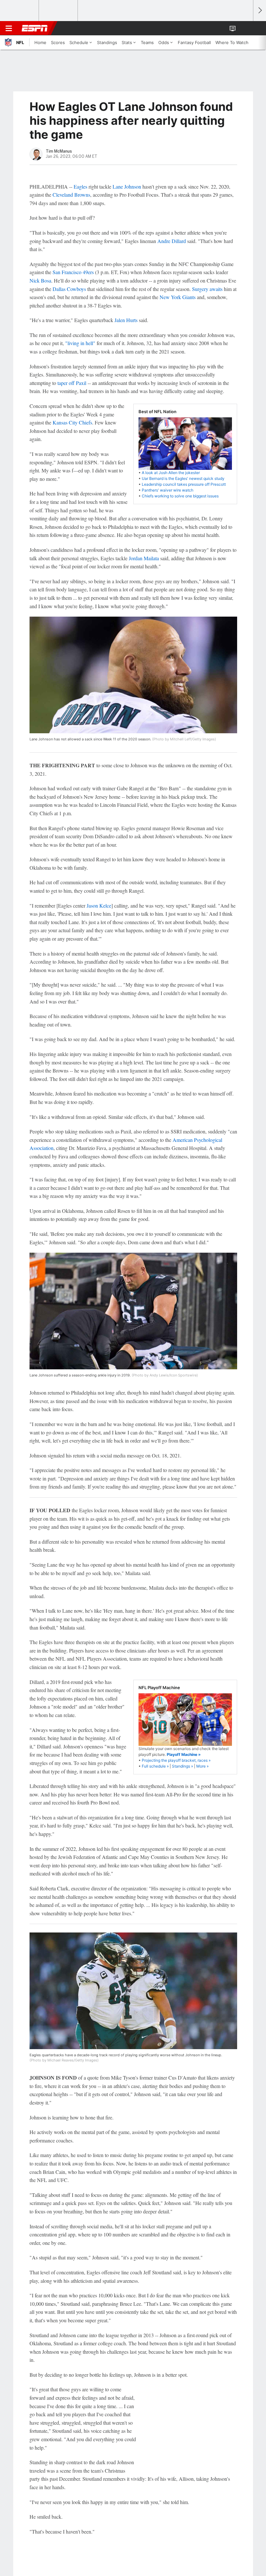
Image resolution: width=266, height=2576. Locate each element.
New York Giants (178, 297)
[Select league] (20, 11)
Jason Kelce (99, 905)
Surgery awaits (207, 289)
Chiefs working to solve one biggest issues (180, 496)
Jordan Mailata (144, 558)
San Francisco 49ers (73, 272)
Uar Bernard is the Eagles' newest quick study (183, 478)
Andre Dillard (172, 241)
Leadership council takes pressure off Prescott (184, 484)
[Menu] (9, 28)
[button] (245, 28)
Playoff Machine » (184, 1754)
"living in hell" (80, 343)
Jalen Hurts (126, 320)
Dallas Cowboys (69, 289)
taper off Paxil (72, 383)
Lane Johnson (127, 186)
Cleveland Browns (71, 195)
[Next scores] (260, 11)
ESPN (35, 28)
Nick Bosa (40, 280)
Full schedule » (155, 1766)
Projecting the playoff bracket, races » (176, 1760)
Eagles (80, 186)
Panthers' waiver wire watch (168, 490)
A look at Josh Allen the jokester (171, 473)
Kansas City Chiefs (72, 422)
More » (202, 1766)
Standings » (182, 1766)
